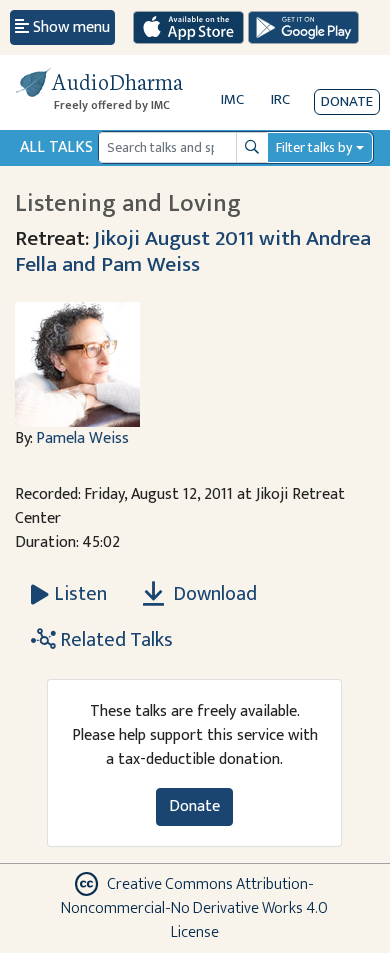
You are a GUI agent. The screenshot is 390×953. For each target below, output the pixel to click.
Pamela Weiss (82, 438)
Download (213, 594)
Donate (347, 101)
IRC (280, 99)
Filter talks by (314, 147)
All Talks (56, 147)
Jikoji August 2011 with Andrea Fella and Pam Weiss (193, 251)
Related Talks (114, 640)
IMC (232, 99)
